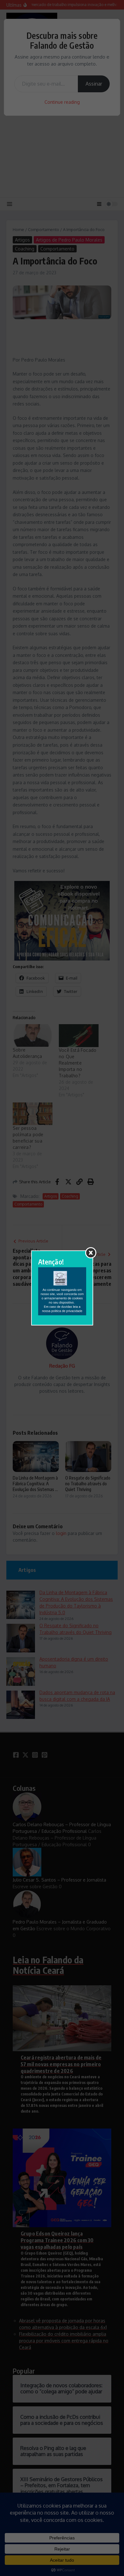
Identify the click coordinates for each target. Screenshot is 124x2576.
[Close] (91, 1253)
